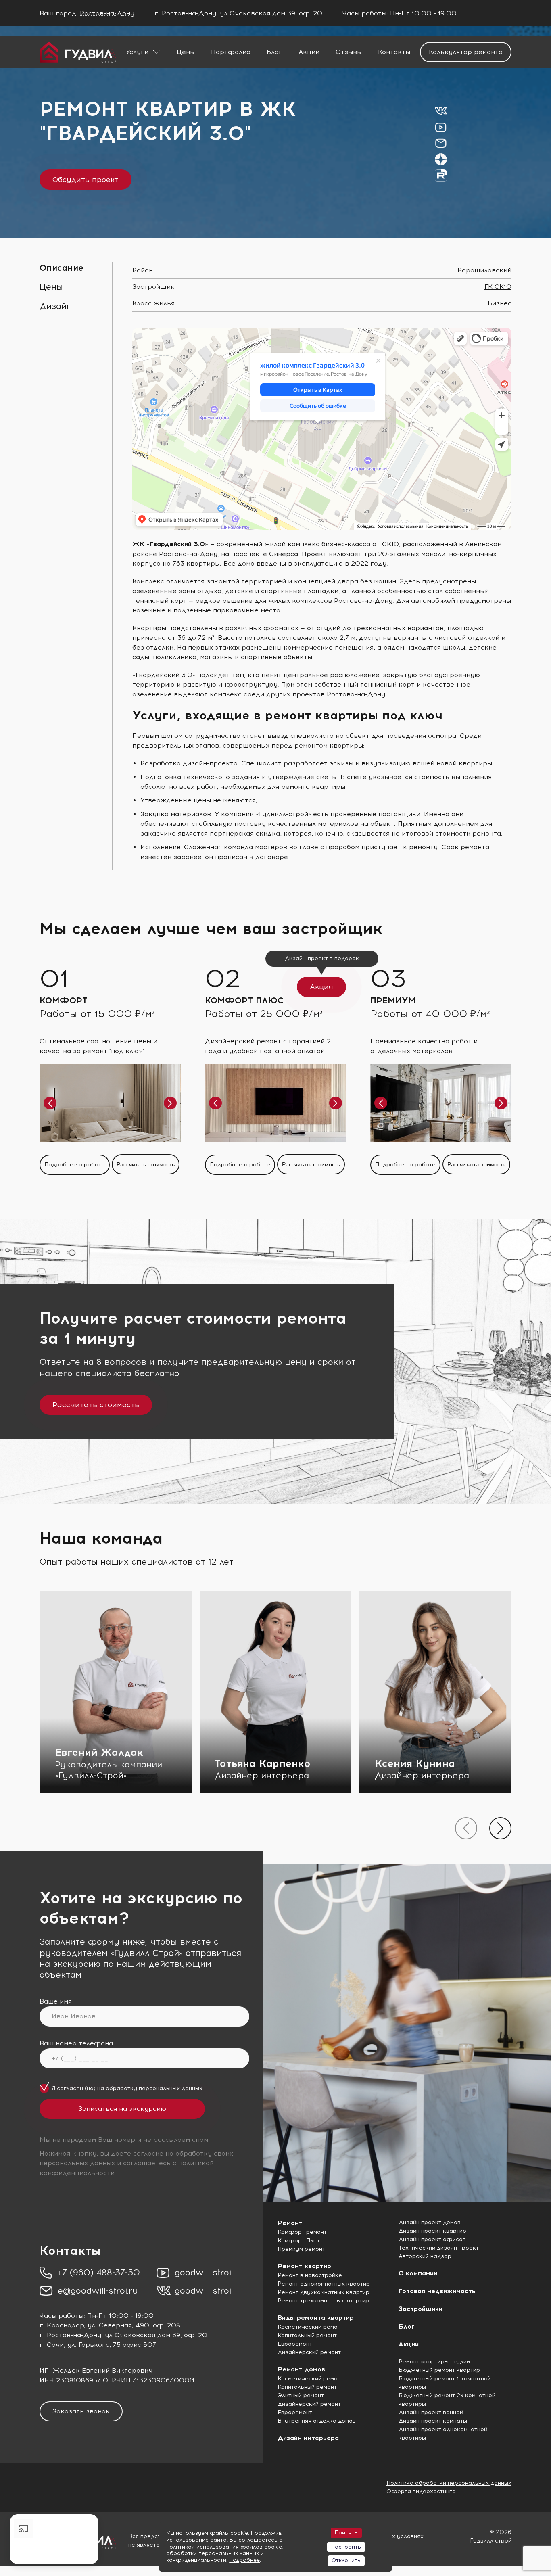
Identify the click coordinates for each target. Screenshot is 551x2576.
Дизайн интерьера (308, 2438)
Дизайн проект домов (430, 2222)
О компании (418, 2273)
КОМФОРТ (64, 1000)
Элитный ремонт (301, 2395)
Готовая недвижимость (437, 2291)
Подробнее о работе (75, 1165)
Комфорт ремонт (302, 2232)
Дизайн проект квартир (432, 2231)
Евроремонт (295, 2344)
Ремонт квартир (304, 2266)
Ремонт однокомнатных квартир (324, 2284)
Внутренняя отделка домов (317, 2421)
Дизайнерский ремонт (309, 2352)
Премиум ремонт (301, 2249)
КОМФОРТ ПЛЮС (244, 1000)
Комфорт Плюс (299, 2241)
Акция (321, 987)
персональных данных (171, 2088)
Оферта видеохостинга (421, 2491)
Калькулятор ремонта (466, 52)
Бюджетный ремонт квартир (439, 2370)
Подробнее (244, 2560)
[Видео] (54, 2539)
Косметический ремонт (311, 2327)
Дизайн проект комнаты (433, 2421)
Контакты (394, 52)
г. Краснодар (62, 2325)
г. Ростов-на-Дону (70, 2335)
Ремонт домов (301, 2369)
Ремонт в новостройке (310, 2275)
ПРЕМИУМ (393, 1000)
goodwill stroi (203, 2272)
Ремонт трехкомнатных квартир (323, 2301)
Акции (309, 52)
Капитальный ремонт (307, 2335)
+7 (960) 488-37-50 (99, 2272)
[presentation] (466, 1828)
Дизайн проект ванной (431, 2412)
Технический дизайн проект (439, 2248)
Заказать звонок (81, 2411)
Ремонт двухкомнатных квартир (324, 2292)
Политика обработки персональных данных (449, 2483)
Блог (274, 52)
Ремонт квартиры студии (434, 2362)
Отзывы (349, 52)
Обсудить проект (86, 180)
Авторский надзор (425, 2256)
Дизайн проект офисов (432, 2239)
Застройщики (421, 2309)
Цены (186, 52)
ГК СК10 (498, 287)
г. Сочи (52, 2345)
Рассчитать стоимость (146, 1164)
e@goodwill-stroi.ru (98, 2291)
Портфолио (231, 52)
